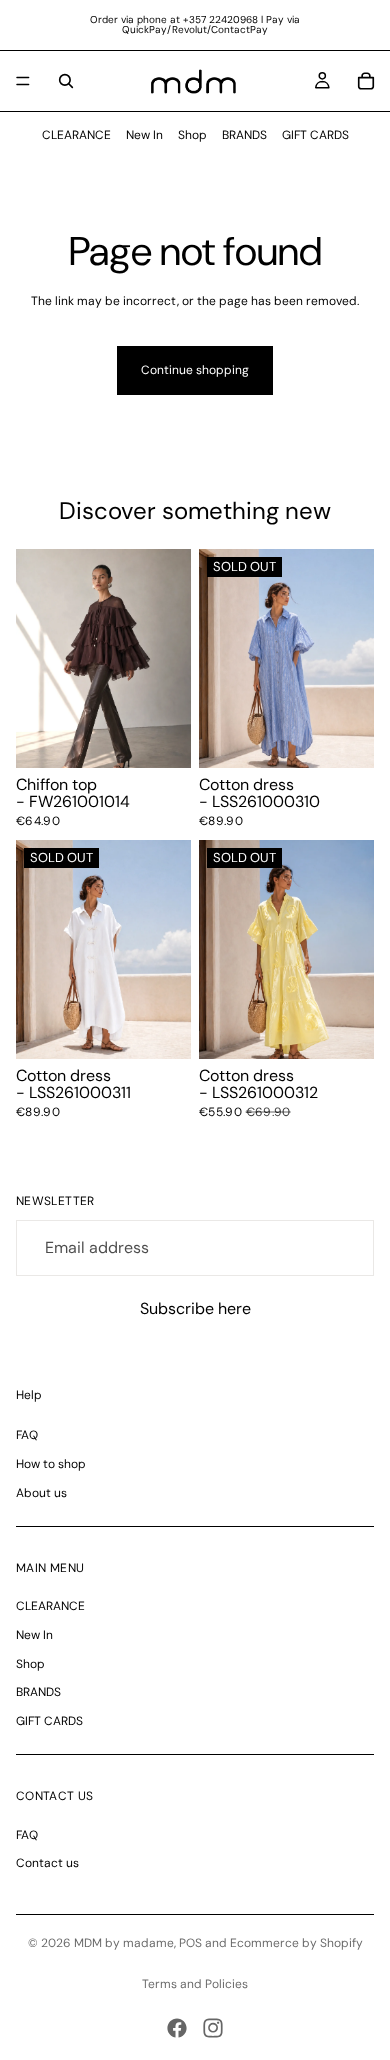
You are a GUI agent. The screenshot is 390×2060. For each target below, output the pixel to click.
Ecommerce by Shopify (296, 1943)
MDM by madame (124, 1943)
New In (144, 135)
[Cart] (366, 81)
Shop (192, 135)
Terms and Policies (195, 1984)
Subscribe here (195, 1308)
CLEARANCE (76, 135)
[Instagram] (213, 2028)
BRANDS (244, 135)
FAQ (27, 1435)
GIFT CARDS (315, 135)
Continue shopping (195, 370)
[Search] (66, 81)
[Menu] (23, 81)
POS (190, 1943)
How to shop (51, 1464)
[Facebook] (177, 2028)
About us (41, 1493)
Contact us (47, 1863)
